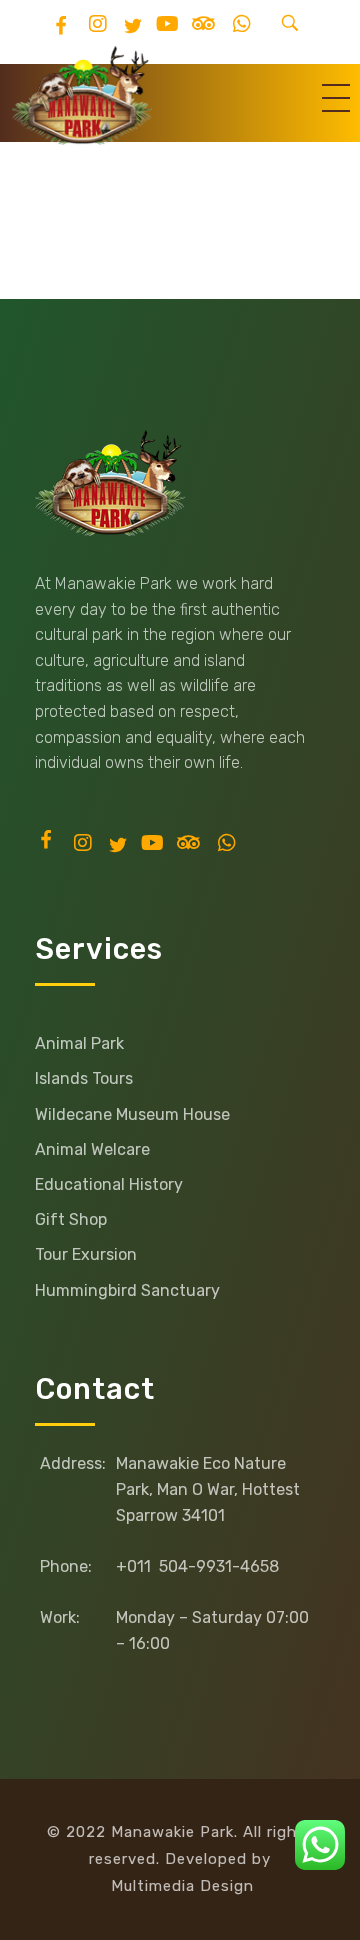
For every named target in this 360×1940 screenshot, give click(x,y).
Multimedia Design (182, 1886)
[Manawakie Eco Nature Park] (82, 95)
